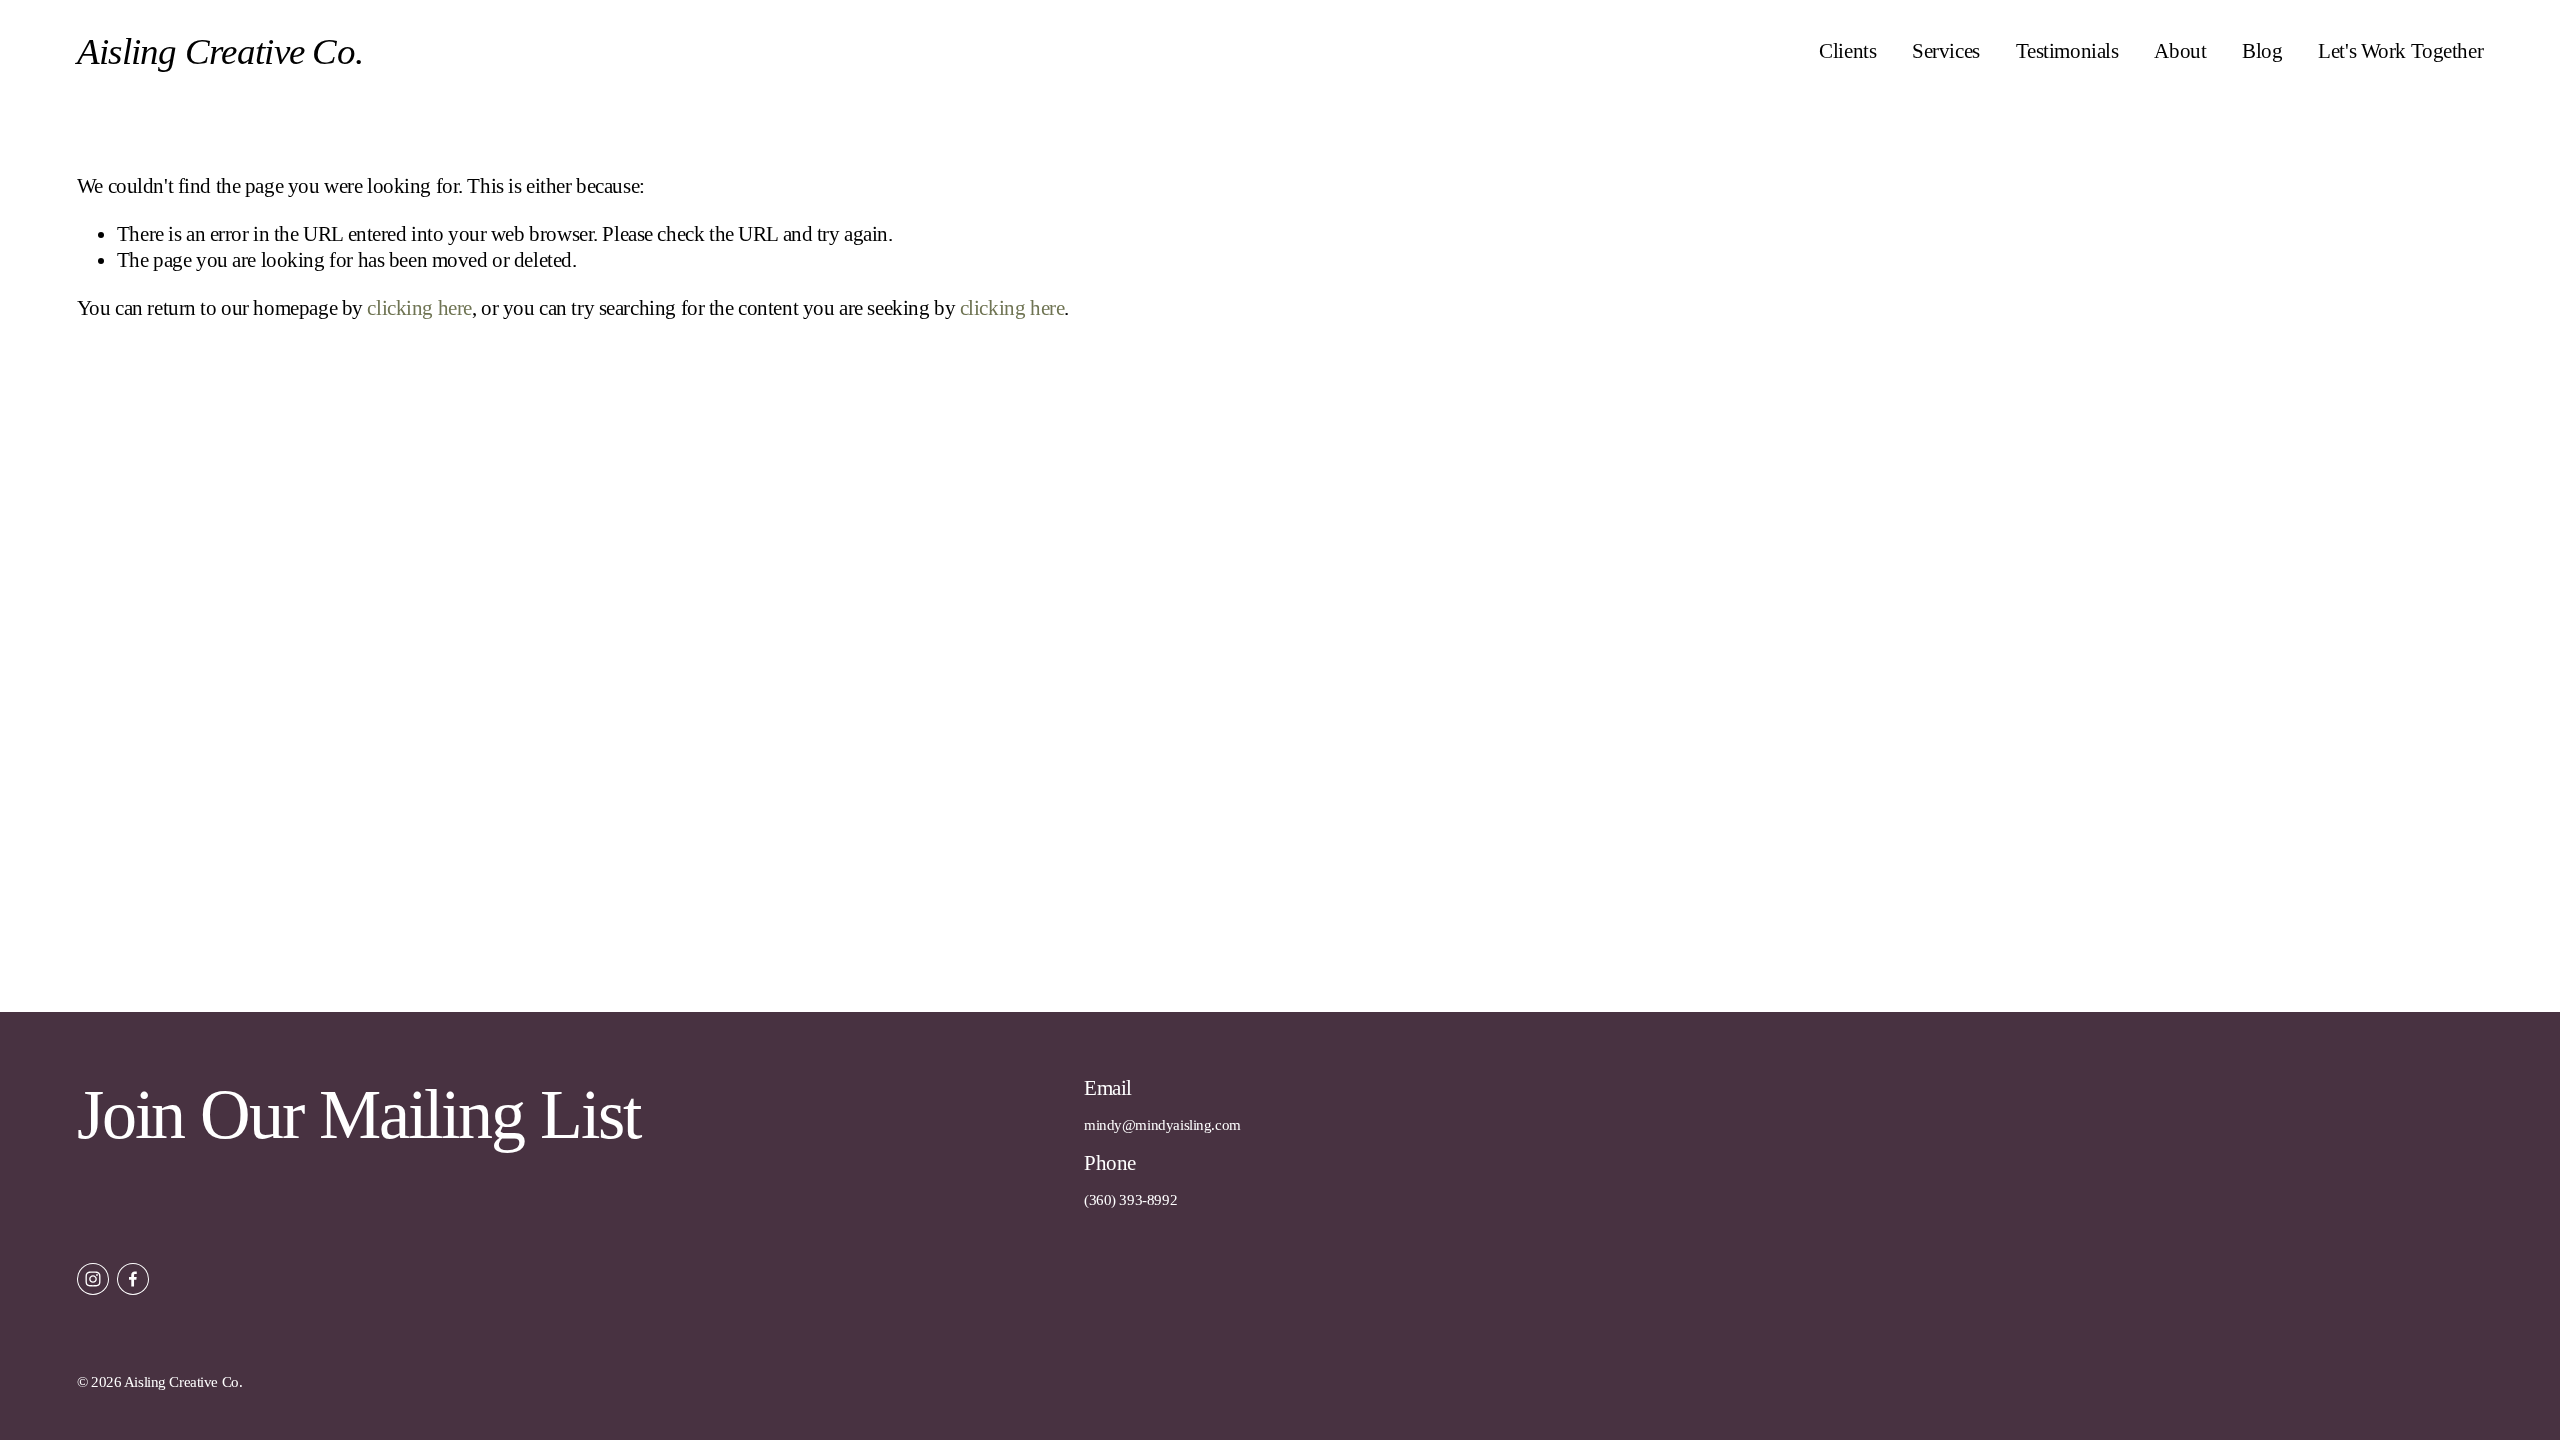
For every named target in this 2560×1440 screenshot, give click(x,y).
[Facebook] (133, 1279)
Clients (1847, 51)
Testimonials (2067, 51)
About (2180, 51)
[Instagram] (93, 1279)
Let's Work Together (2400, 51)
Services (1946, 51)
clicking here (419, 308)
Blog (2262, 51)
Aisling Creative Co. (220, 51)
